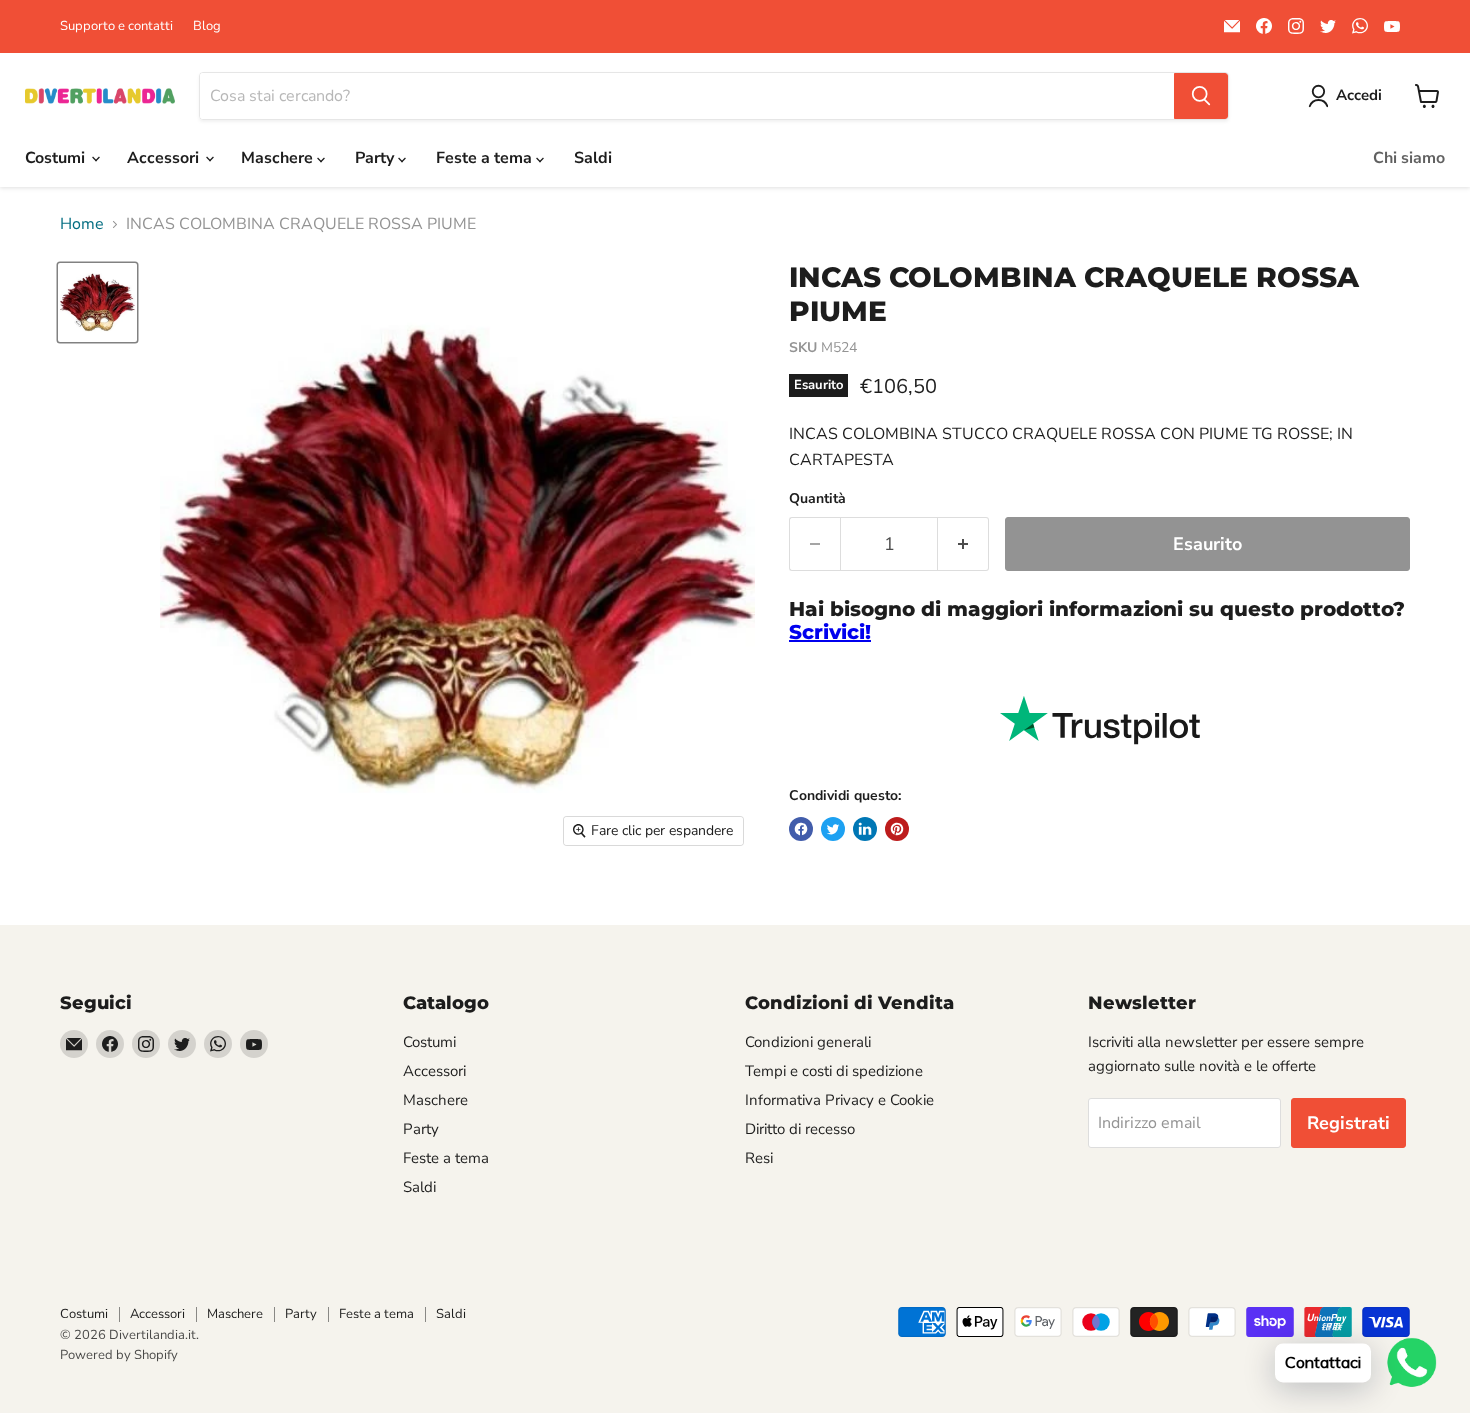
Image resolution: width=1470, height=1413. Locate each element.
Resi (759, 1158)
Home (82, 224)
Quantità (817, 499)
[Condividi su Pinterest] (897, 829)
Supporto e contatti (116, 26)
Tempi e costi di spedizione (834, 1071)
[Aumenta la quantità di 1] (963, 544)
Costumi (57, 158)
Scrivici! (830, 632)
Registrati (1348, 1123)
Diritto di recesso (800, 1129)
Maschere (279, 158)
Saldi (593, 158)
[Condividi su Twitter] (833, 829)
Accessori (165, 158)
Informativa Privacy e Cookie (839, 1100)
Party (376, 158)
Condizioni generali (808, 1042)
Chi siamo (1409, 158)
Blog (207, 26)
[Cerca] (1201, 96)
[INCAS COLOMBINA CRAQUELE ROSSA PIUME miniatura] (97, 302)
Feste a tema (486, 158)
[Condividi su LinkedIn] (865, 829)
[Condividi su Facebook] (801, 829)
